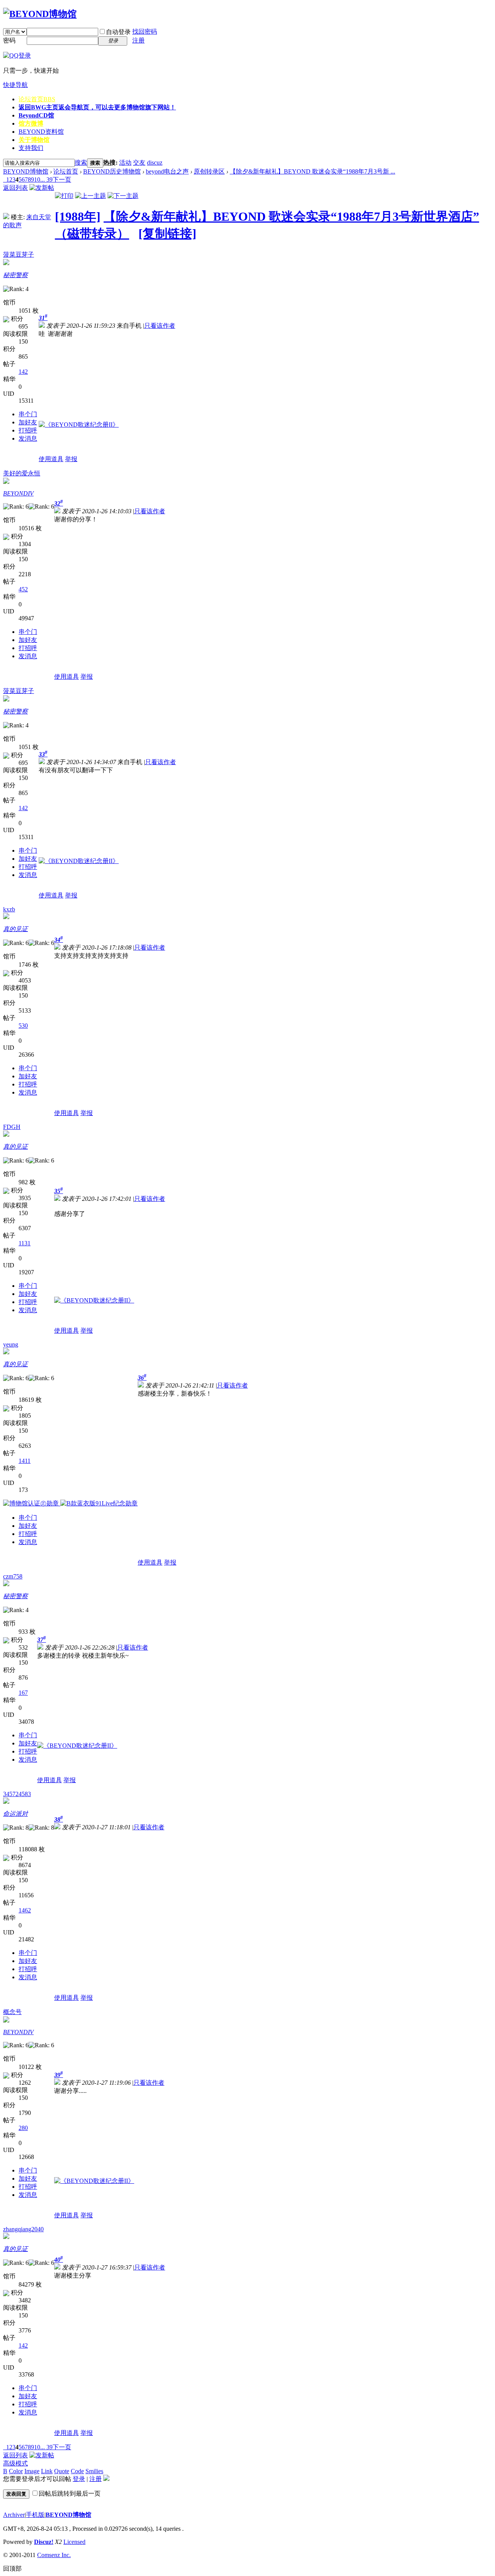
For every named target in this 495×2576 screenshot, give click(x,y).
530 (23, 1026)
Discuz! (44, 2542)
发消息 (28, 438)
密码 (9, 40)
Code (77, 2471)
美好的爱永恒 (22, 473)
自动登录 (118, 32)
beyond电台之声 (167, 171)
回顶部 (12, 2568)
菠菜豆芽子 (19, 255)
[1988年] (78, 216)
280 (23, 2128)
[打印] (64, 196)
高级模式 (15, 2463)
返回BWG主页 (97, 107)
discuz (155, 163)
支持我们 (31, 148)
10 (37, 180)
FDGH (12, 1127)
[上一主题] (90, 196)
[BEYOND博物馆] (40, 14)
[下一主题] (123, 196)
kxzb (9, 909)
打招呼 (28, 430)
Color (16, 2471)
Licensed (74, 2542)
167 (23, 1693)
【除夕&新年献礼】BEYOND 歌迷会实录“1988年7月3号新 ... (312, 171)
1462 (25, 1910)
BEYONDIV (18, 493)
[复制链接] (167, 233)
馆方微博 (31, 123)
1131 (25, 1243)
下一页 (62, 180)
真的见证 (15, 929)
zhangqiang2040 (23, 2229)
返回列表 (15, 188)
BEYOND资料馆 (41, 132)
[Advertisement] (195, 610)
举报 (71, 459)
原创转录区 (209, 171)
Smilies (94, 2471)
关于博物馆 (34, 140)
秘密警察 (15, 275)
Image (32, 2471)
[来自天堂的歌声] (6, 217)
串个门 (28, 414)
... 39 (46, 180)
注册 (138, 40)
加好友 (28, 422)
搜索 (81, 163)
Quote (62, 2471)
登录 (79, 2479)
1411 (25, 1461)
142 (23, 372)
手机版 (35, 2515)
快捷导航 (15, 85)
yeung (11, 1344)
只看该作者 (160, 326)
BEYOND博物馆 (26, 171)
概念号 (12, 2012)
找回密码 (145, 31)
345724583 (17, 1794)
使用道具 (51, 459)
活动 (125, 163)
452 (23, 589)
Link (47, 2471)
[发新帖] (42, 188)
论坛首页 (37, 99)
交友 (139, 163)
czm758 (13, 1576)
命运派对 (15, 1814)
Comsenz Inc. (54, 2555)
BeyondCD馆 (36, 115)
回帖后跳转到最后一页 (70, 2493)
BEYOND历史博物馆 (112, 171)
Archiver (14, 2515)
